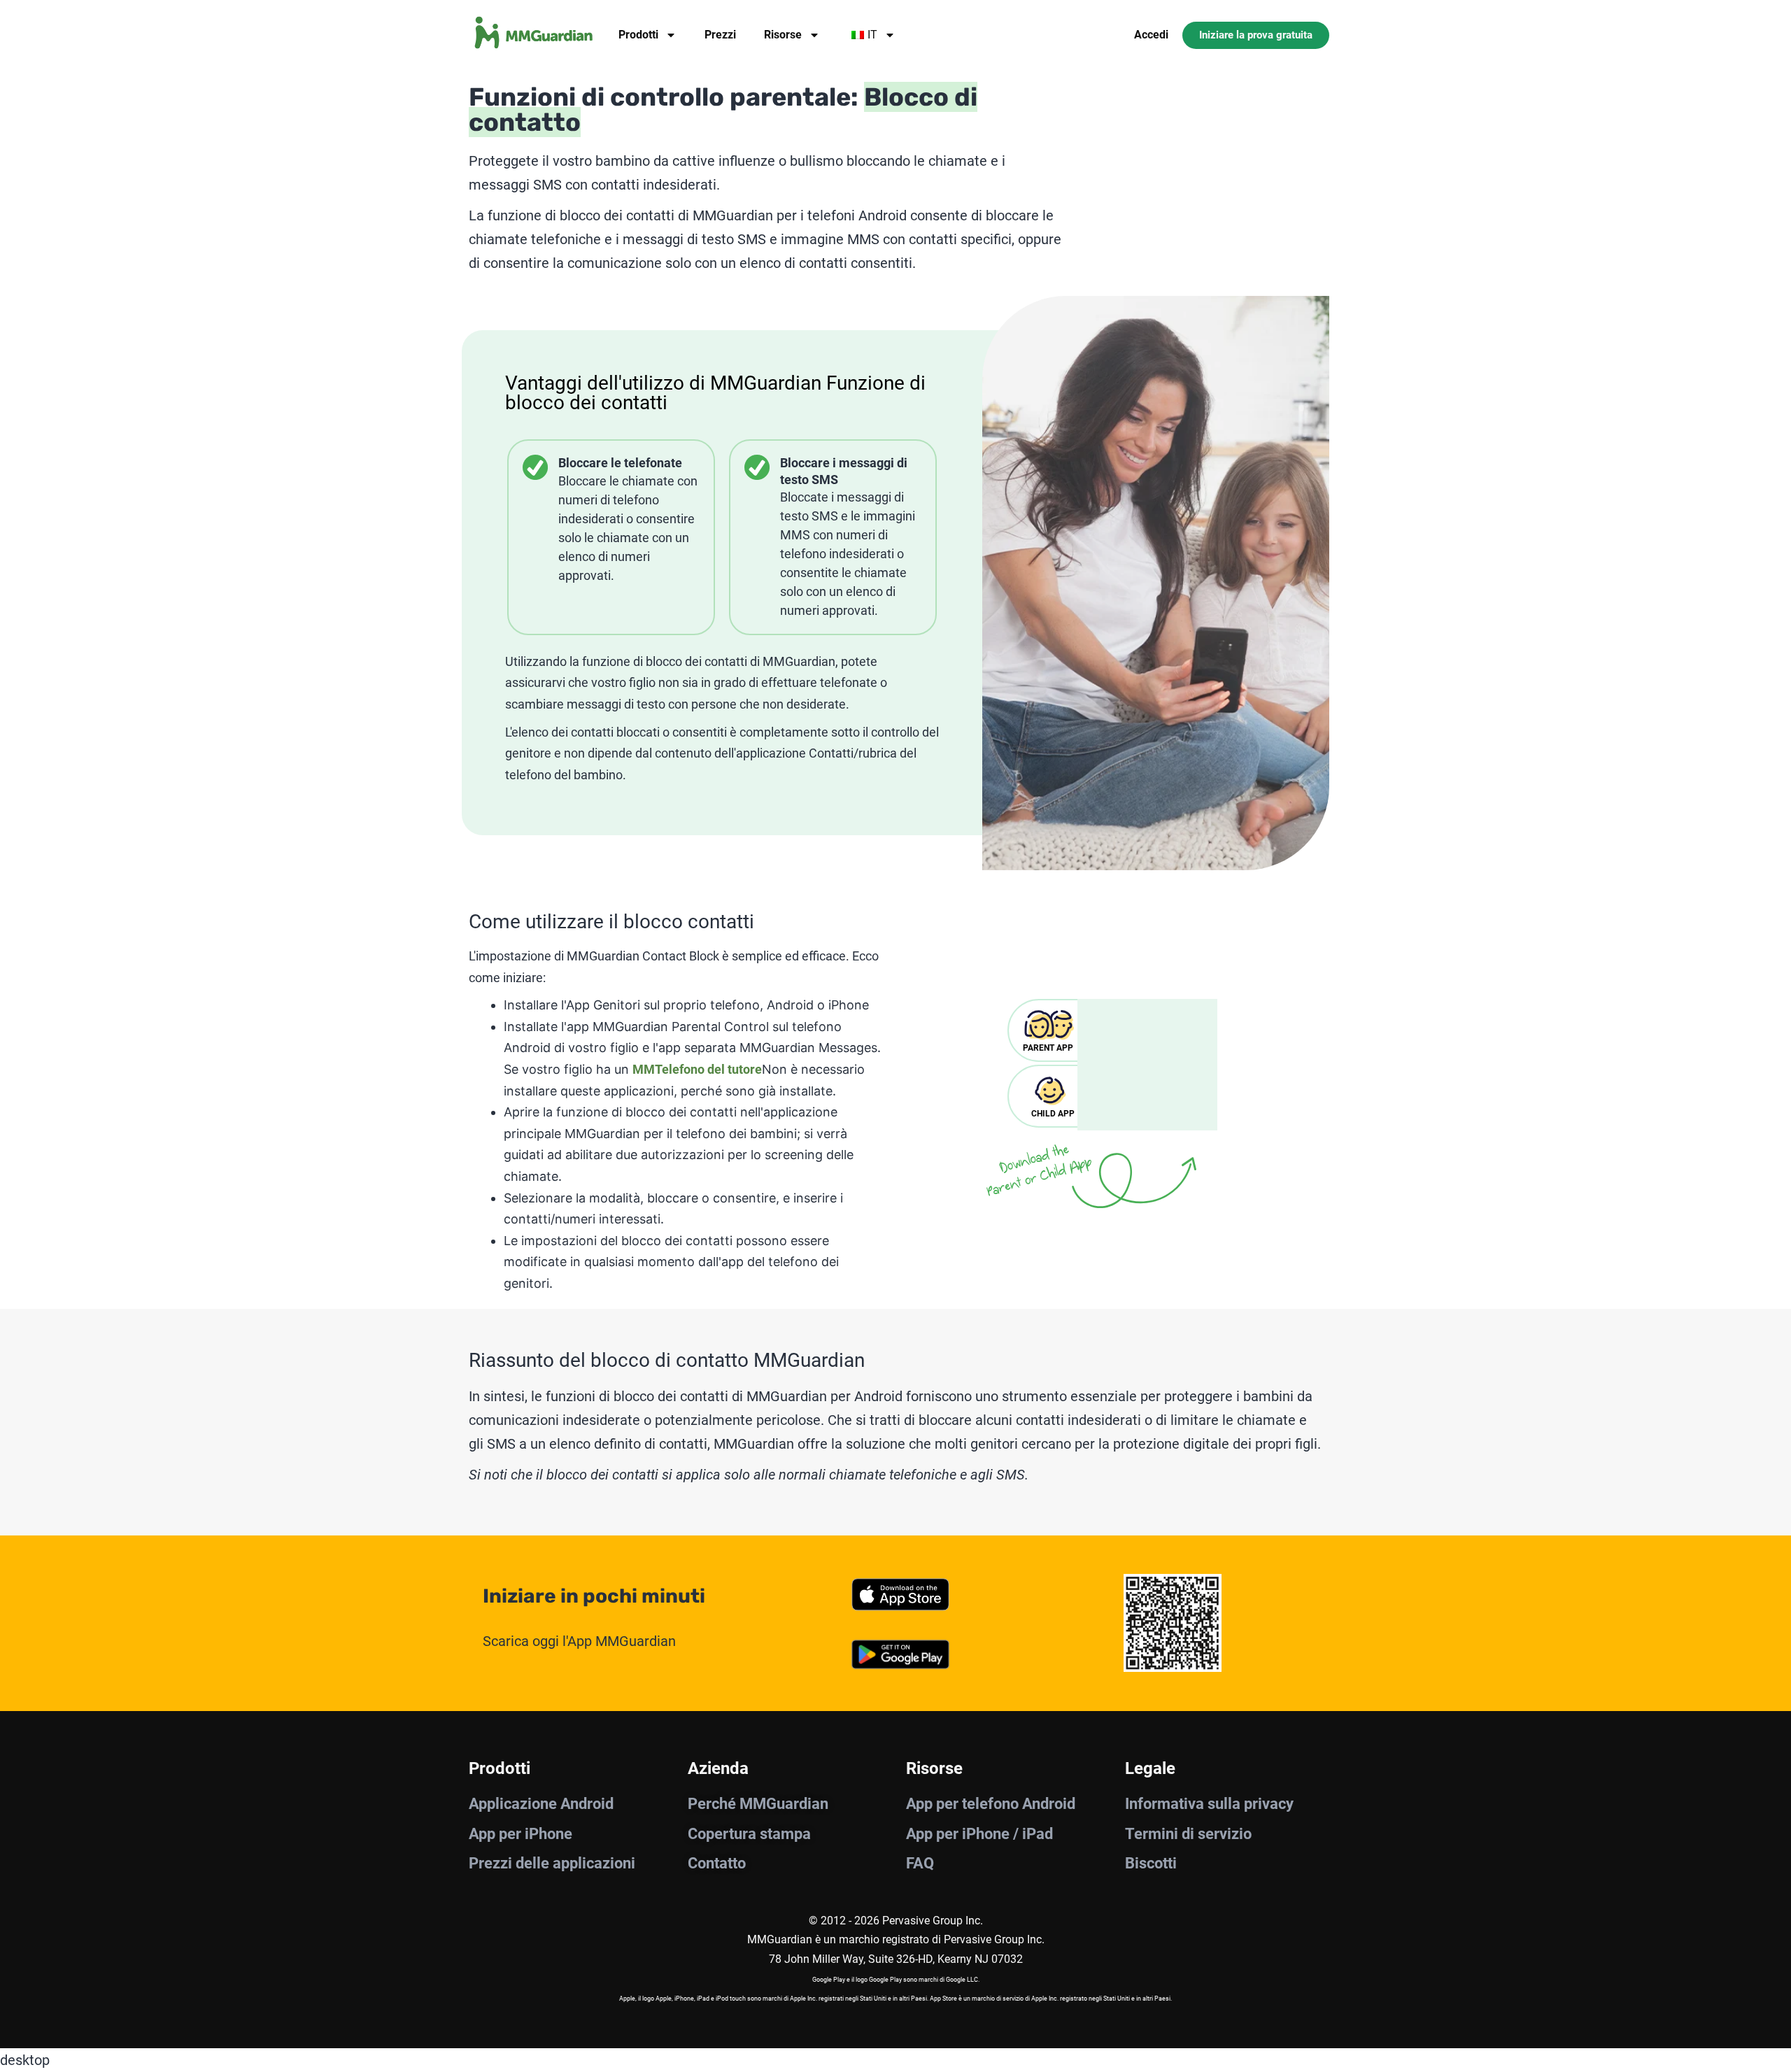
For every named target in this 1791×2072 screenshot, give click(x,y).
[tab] (1053, 1030)
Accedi (1151, 35)
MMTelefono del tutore (697, 1069)
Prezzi (720, 35)
